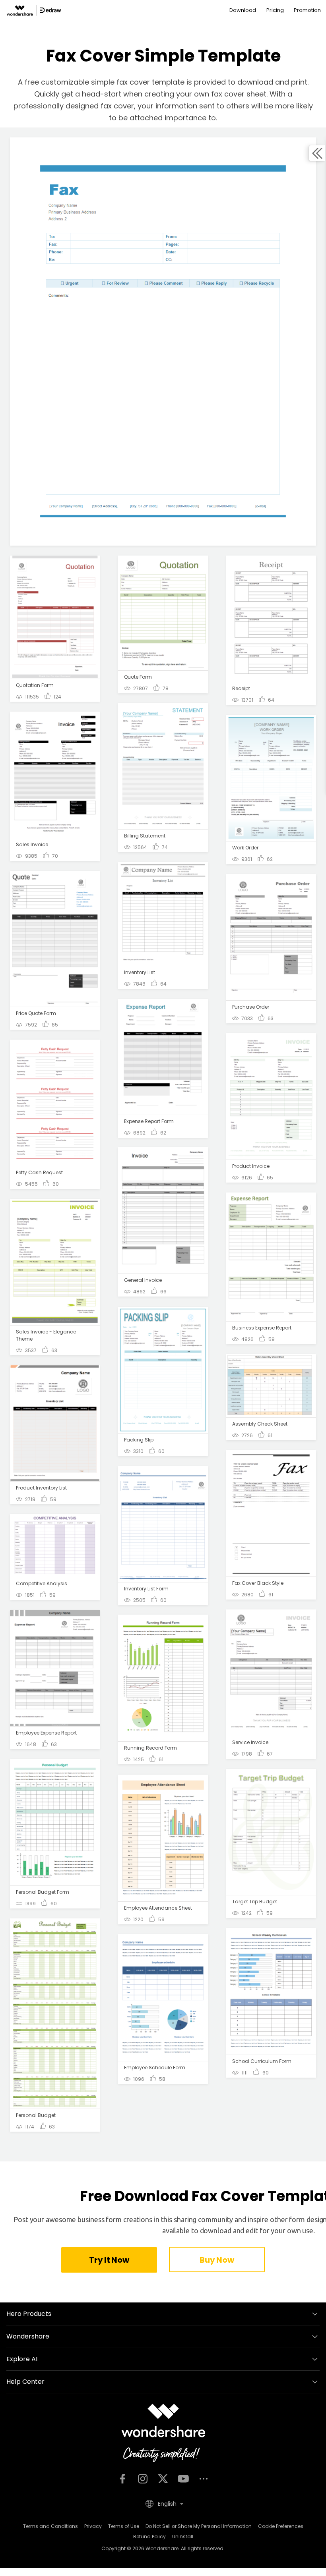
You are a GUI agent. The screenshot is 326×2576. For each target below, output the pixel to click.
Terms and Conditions (50, 2526)
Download (243, 10)
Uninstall (183, 2536)
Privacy (93, 2526)
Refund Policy (149, 2536)
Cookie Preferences (281, 2526)
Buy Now (217, 2260)
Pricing (275, 10)
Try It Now (109, 2260)
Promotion (307, 10)
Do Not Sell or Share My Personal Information (199, 2526)
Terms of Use (124, 2526)
